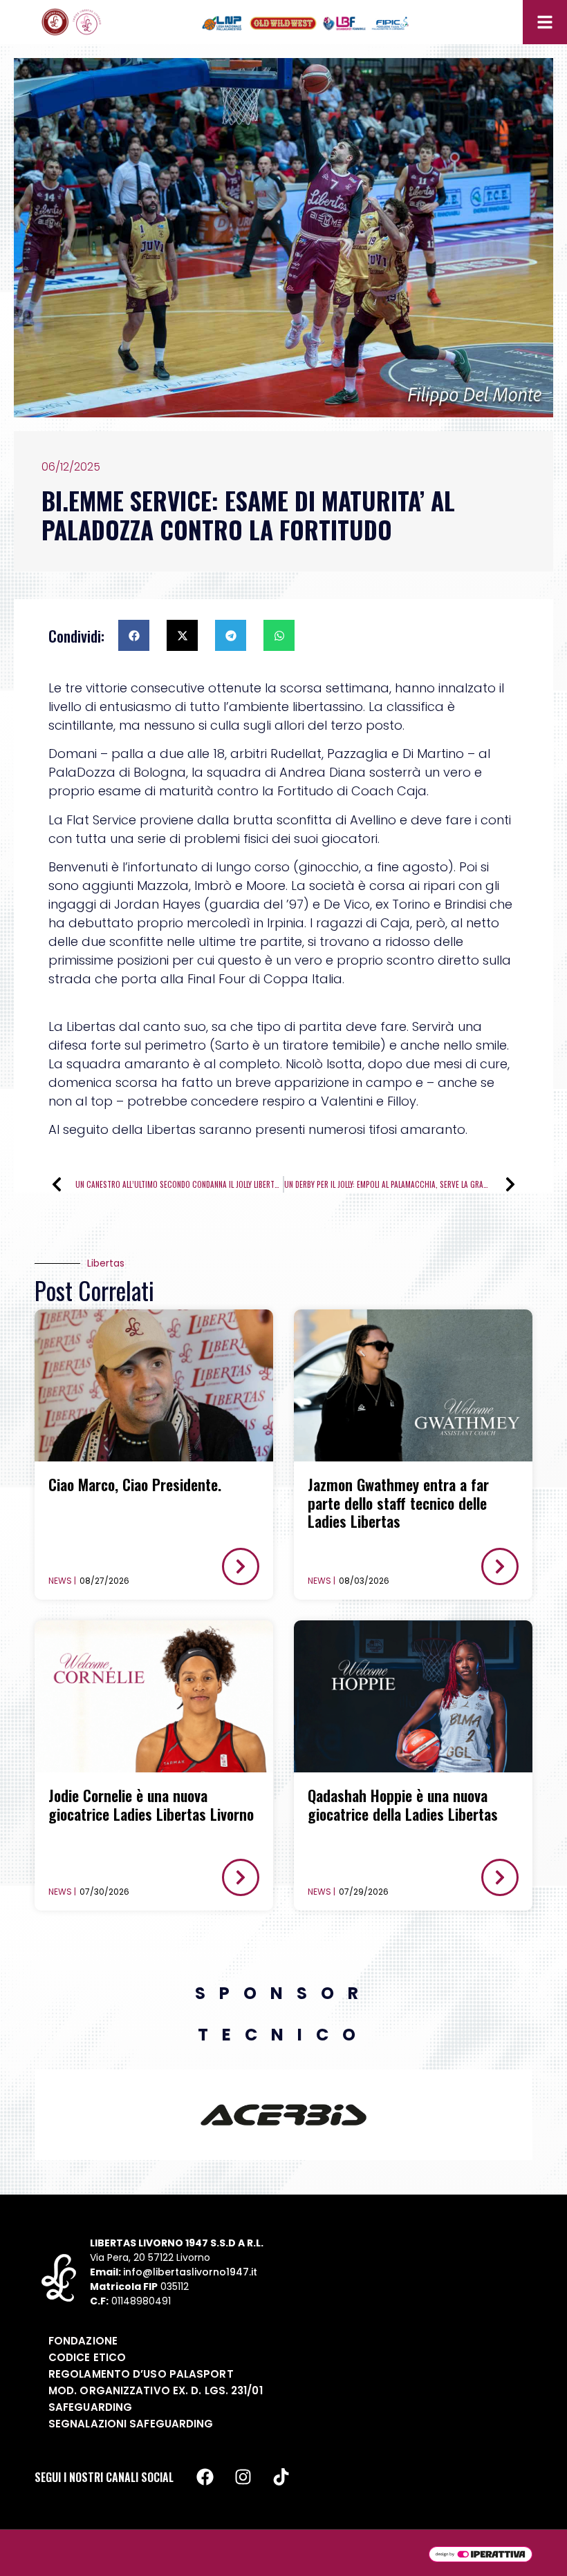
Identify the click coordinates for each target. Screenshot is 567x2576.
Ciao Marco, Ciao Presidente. (135, 1484)
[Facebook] (205, 2477)
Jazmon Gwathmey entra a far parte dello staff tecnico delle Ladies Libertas (398, 1503)
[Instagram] (243, 2477)
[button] (134, 635)
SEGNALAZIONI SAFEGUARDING (131, 2424)
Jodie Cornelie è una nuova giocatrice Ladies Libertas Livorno (151, 1804)
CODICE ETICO (87, 2357)
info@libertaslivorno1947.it (190, 2272)
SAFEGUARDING (90, 2407)
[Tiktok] (281, 2477)
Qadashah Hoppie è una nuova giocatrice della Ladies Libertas (403, 1804)
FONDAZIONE (83, 2341)
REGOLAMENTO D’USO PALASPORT (141, 2374)
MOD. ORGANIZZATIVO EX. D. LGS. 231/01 (156, 2390)
